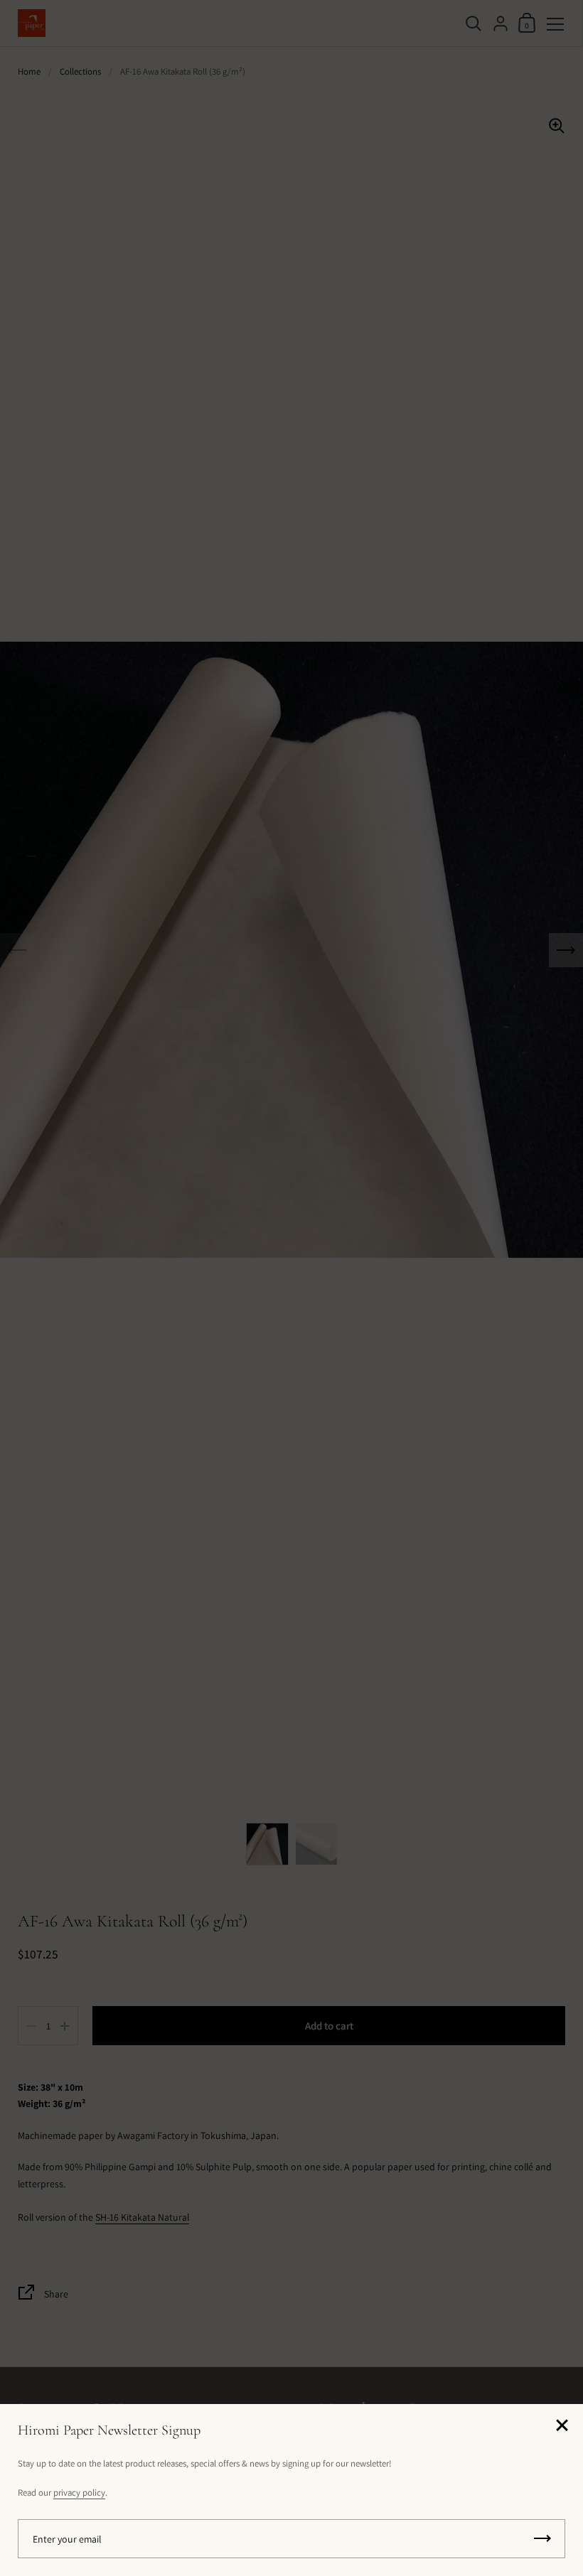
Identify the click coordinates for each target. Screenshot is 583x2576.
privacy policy (79, 2493)
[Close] (562, 2426)
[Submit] (542, 2539)
